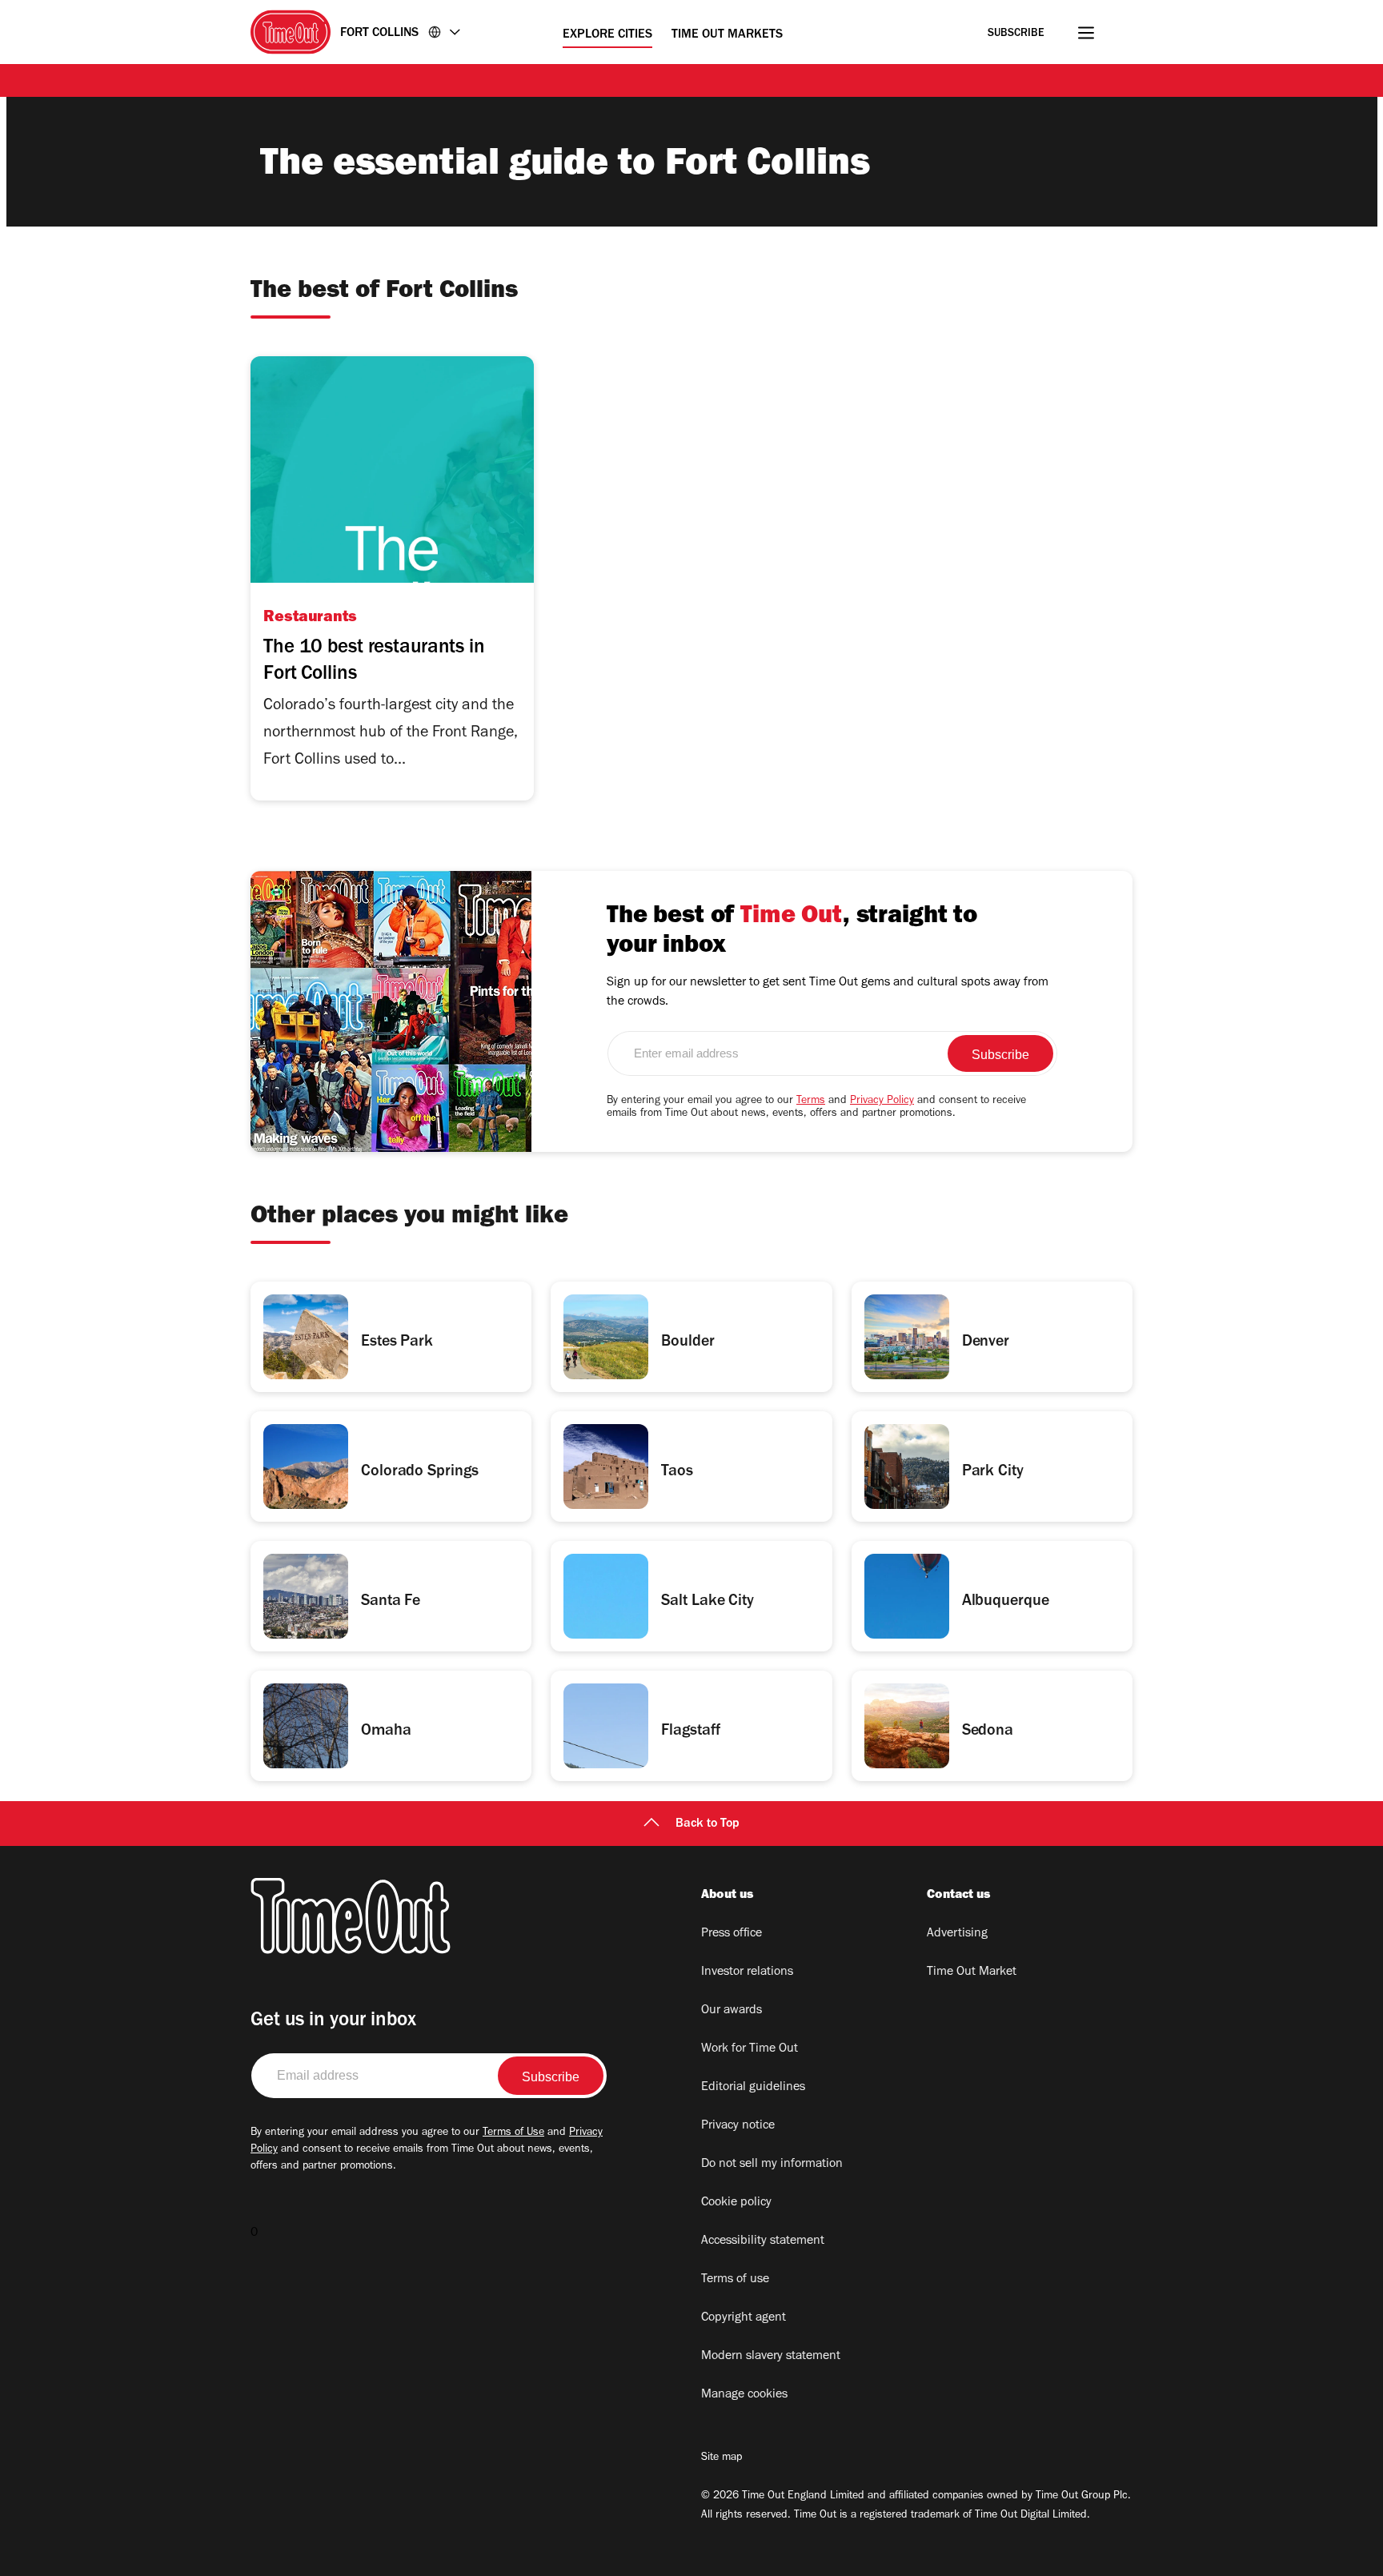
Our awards (732, 2011)
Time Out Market (972, 1972)
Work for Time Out (750, 2049)
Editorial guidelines (753, 2088)
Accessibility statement (763, 2241)
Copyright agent (744, 2318)
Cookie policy (736, 2203)
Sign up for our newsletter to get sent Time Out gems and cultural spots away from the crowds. (828, 993)
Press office (732, 1934)
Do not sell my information (772, 2165)
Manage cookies (744, 2395)
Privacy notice (738, 2126)
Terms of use (735, 2280)
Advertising (957, 1934)
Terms (811, 1101)
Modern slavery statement (771, 2357)
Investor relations (747, 1972)
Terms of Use (513, 2133)
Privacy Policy (882, 1101)
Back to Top (708, 1824)
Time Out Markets (727, 35)
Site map (722, 2458)
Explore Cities (607, 35)
